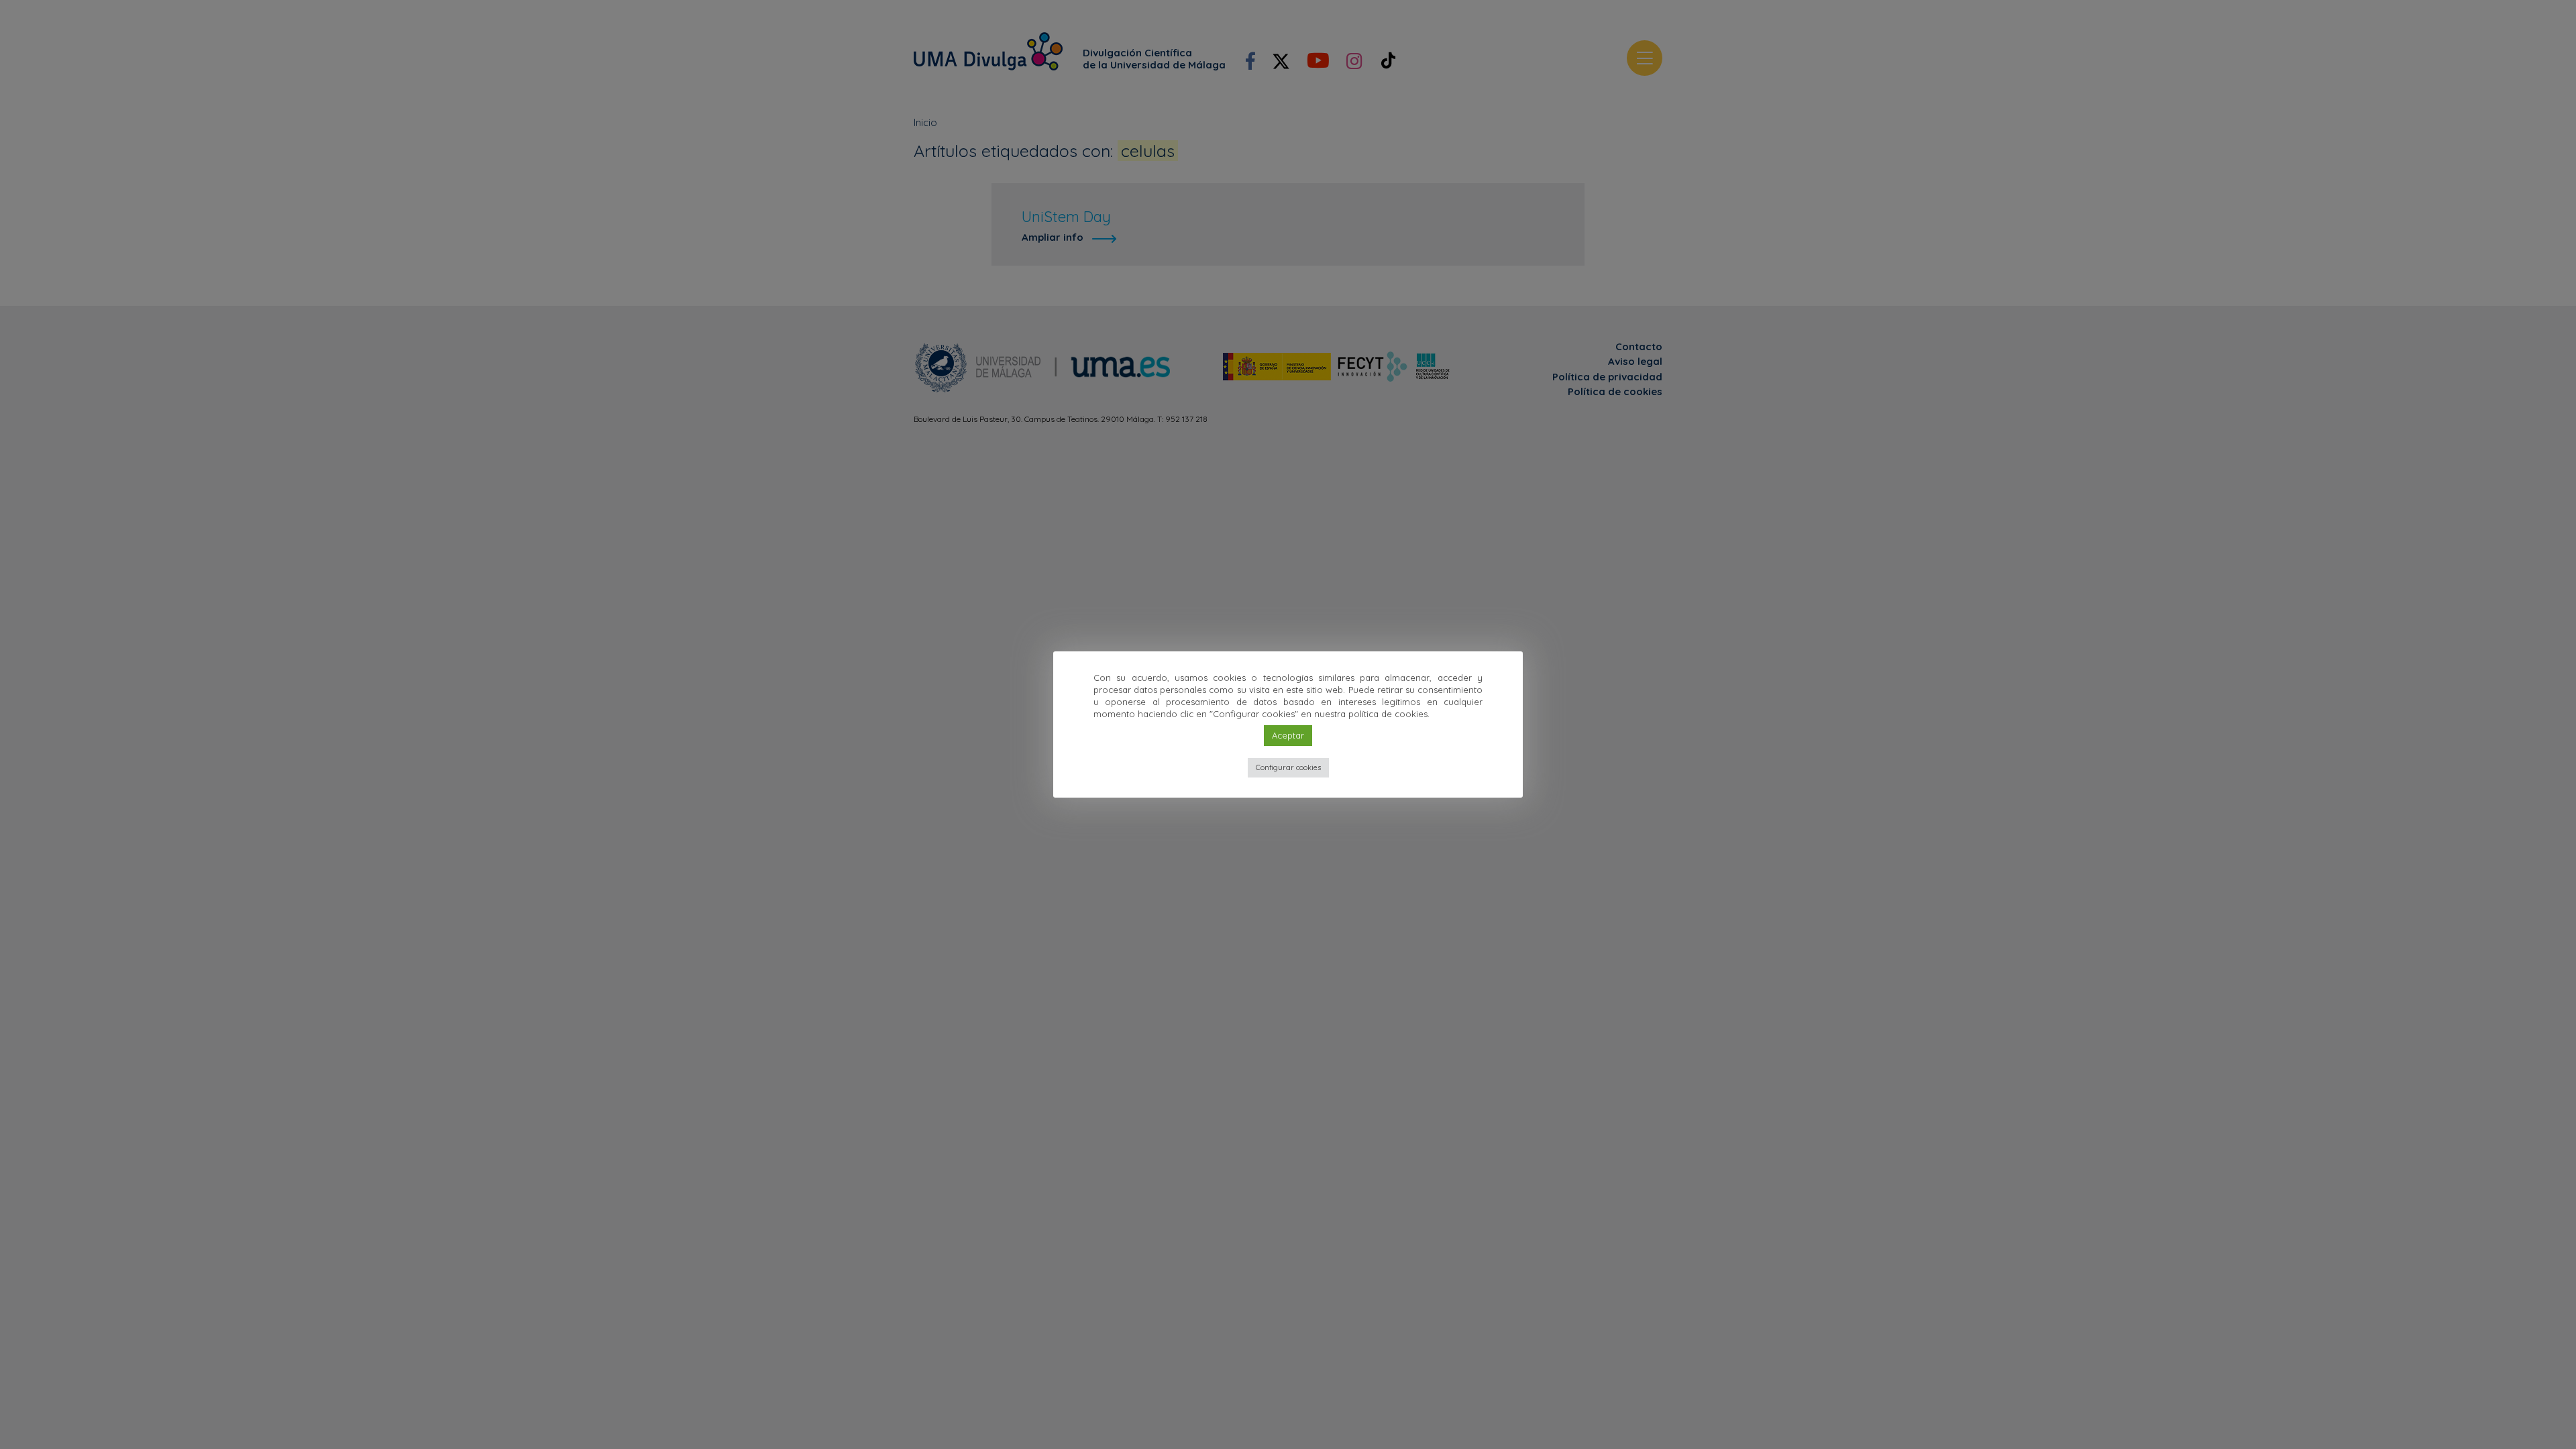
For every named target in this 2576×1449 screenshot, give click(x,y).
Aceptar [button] (1288, 735)
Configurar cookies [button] (1288, 767)
